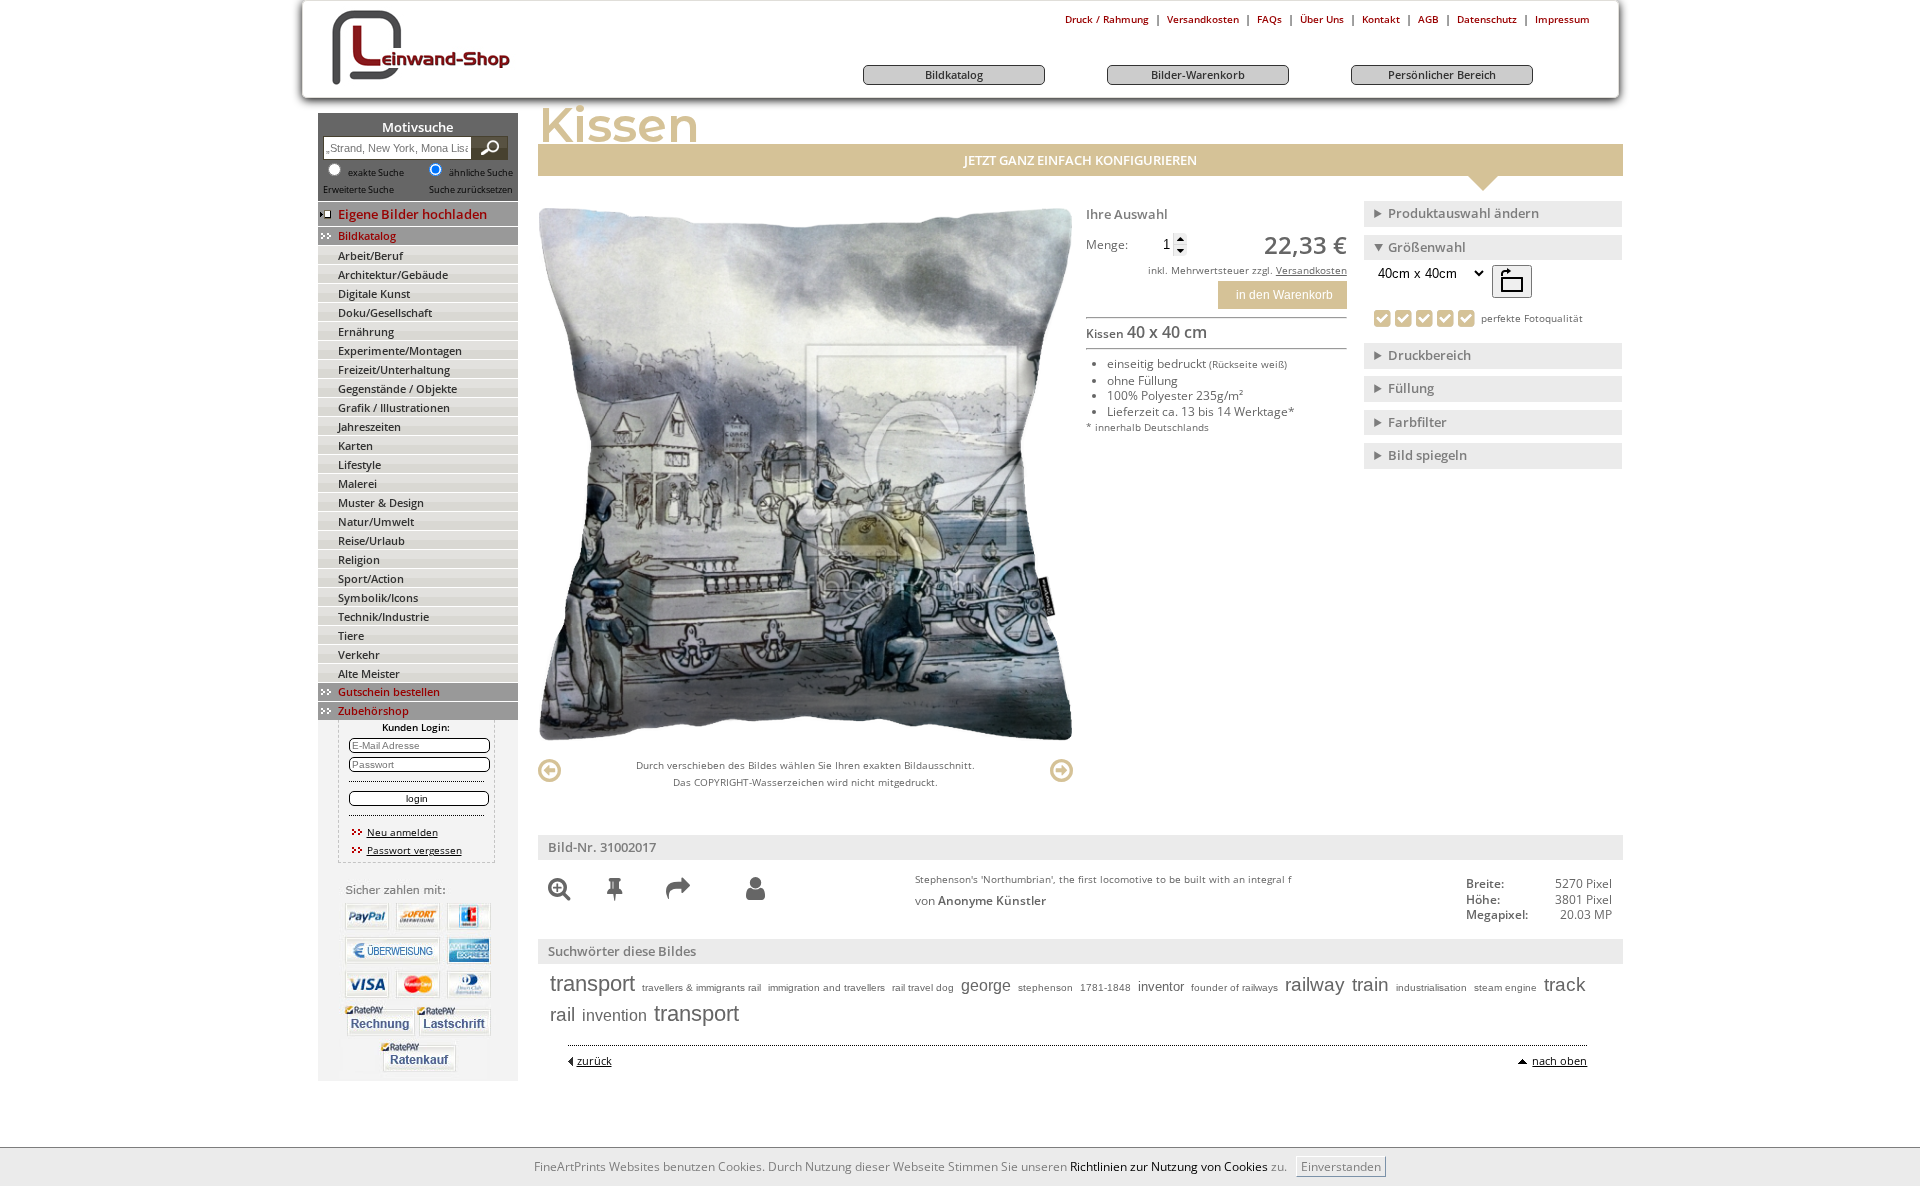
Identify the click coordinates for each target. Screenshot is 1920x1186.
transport (592, 983)
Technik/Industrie (383, 616)
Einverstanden (1341, 1166)
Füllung (1411, 388)
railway (1315, 984)
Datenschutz (1487, 19)
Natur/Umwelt (376, 521)
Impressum (1562, 19)
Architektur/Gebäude (393, 274)
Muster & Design (381, 502)
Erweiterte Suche (358, 190)
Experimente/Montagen (400, 350)
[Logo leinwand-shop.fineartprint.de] (458, 84)
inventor (1161, 986)
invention (614, 1015)
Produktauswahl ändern (1463, 213)
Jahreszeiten (369, 426)
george (986, 985)
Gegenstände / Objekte (397, 388)
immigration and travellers (826, 987)
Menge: (1107, 245)
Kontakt (1381, 19)
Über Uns (1322, 19)
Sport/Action (371, 578)
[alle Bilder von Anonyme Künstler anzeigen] (755, 889)
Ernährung (366, 331)
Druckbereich (1429, 355)
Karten (355, 445)
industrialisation (1431, 987)
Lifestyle (359, 464)
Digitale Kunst (374, 293)
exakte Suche (376, 173)
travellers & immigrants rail (701, 987)
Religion (359, 559)
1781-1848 (1105, 987)
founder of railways (1234, 987)
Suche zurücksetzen (471, 190)
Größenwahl (1427, 247)
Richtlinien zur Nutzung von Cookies (1169, 1166)
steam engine (1505, 987)
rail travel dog (923, 987)
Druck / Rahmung (1107, 19)
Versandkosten (1203, 19)
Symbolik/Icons (378, 597)
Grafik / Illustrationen (394, 407)
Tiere (351, 635)
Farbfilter (1417, 422)
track (1565, 984)
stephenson (1045, 987)
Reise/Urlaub (371, 540)
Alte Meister (369, 673)
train (1370, 984)
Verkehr (359, 654)
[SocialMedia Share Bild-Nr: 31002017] (678, 892)
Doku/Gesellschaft (385, 312)
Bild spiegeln (1427, 455)
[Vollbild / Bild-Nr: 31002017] (559, 892)
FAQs (1269, 19)
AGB (1428, 19)
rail (562, 1014)
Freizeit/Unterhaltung (394, 369)
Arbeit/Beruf (370, 255)
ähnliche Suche (481, 173)
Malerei (357, 483)
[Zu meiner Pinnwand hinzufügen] (614, 892)
